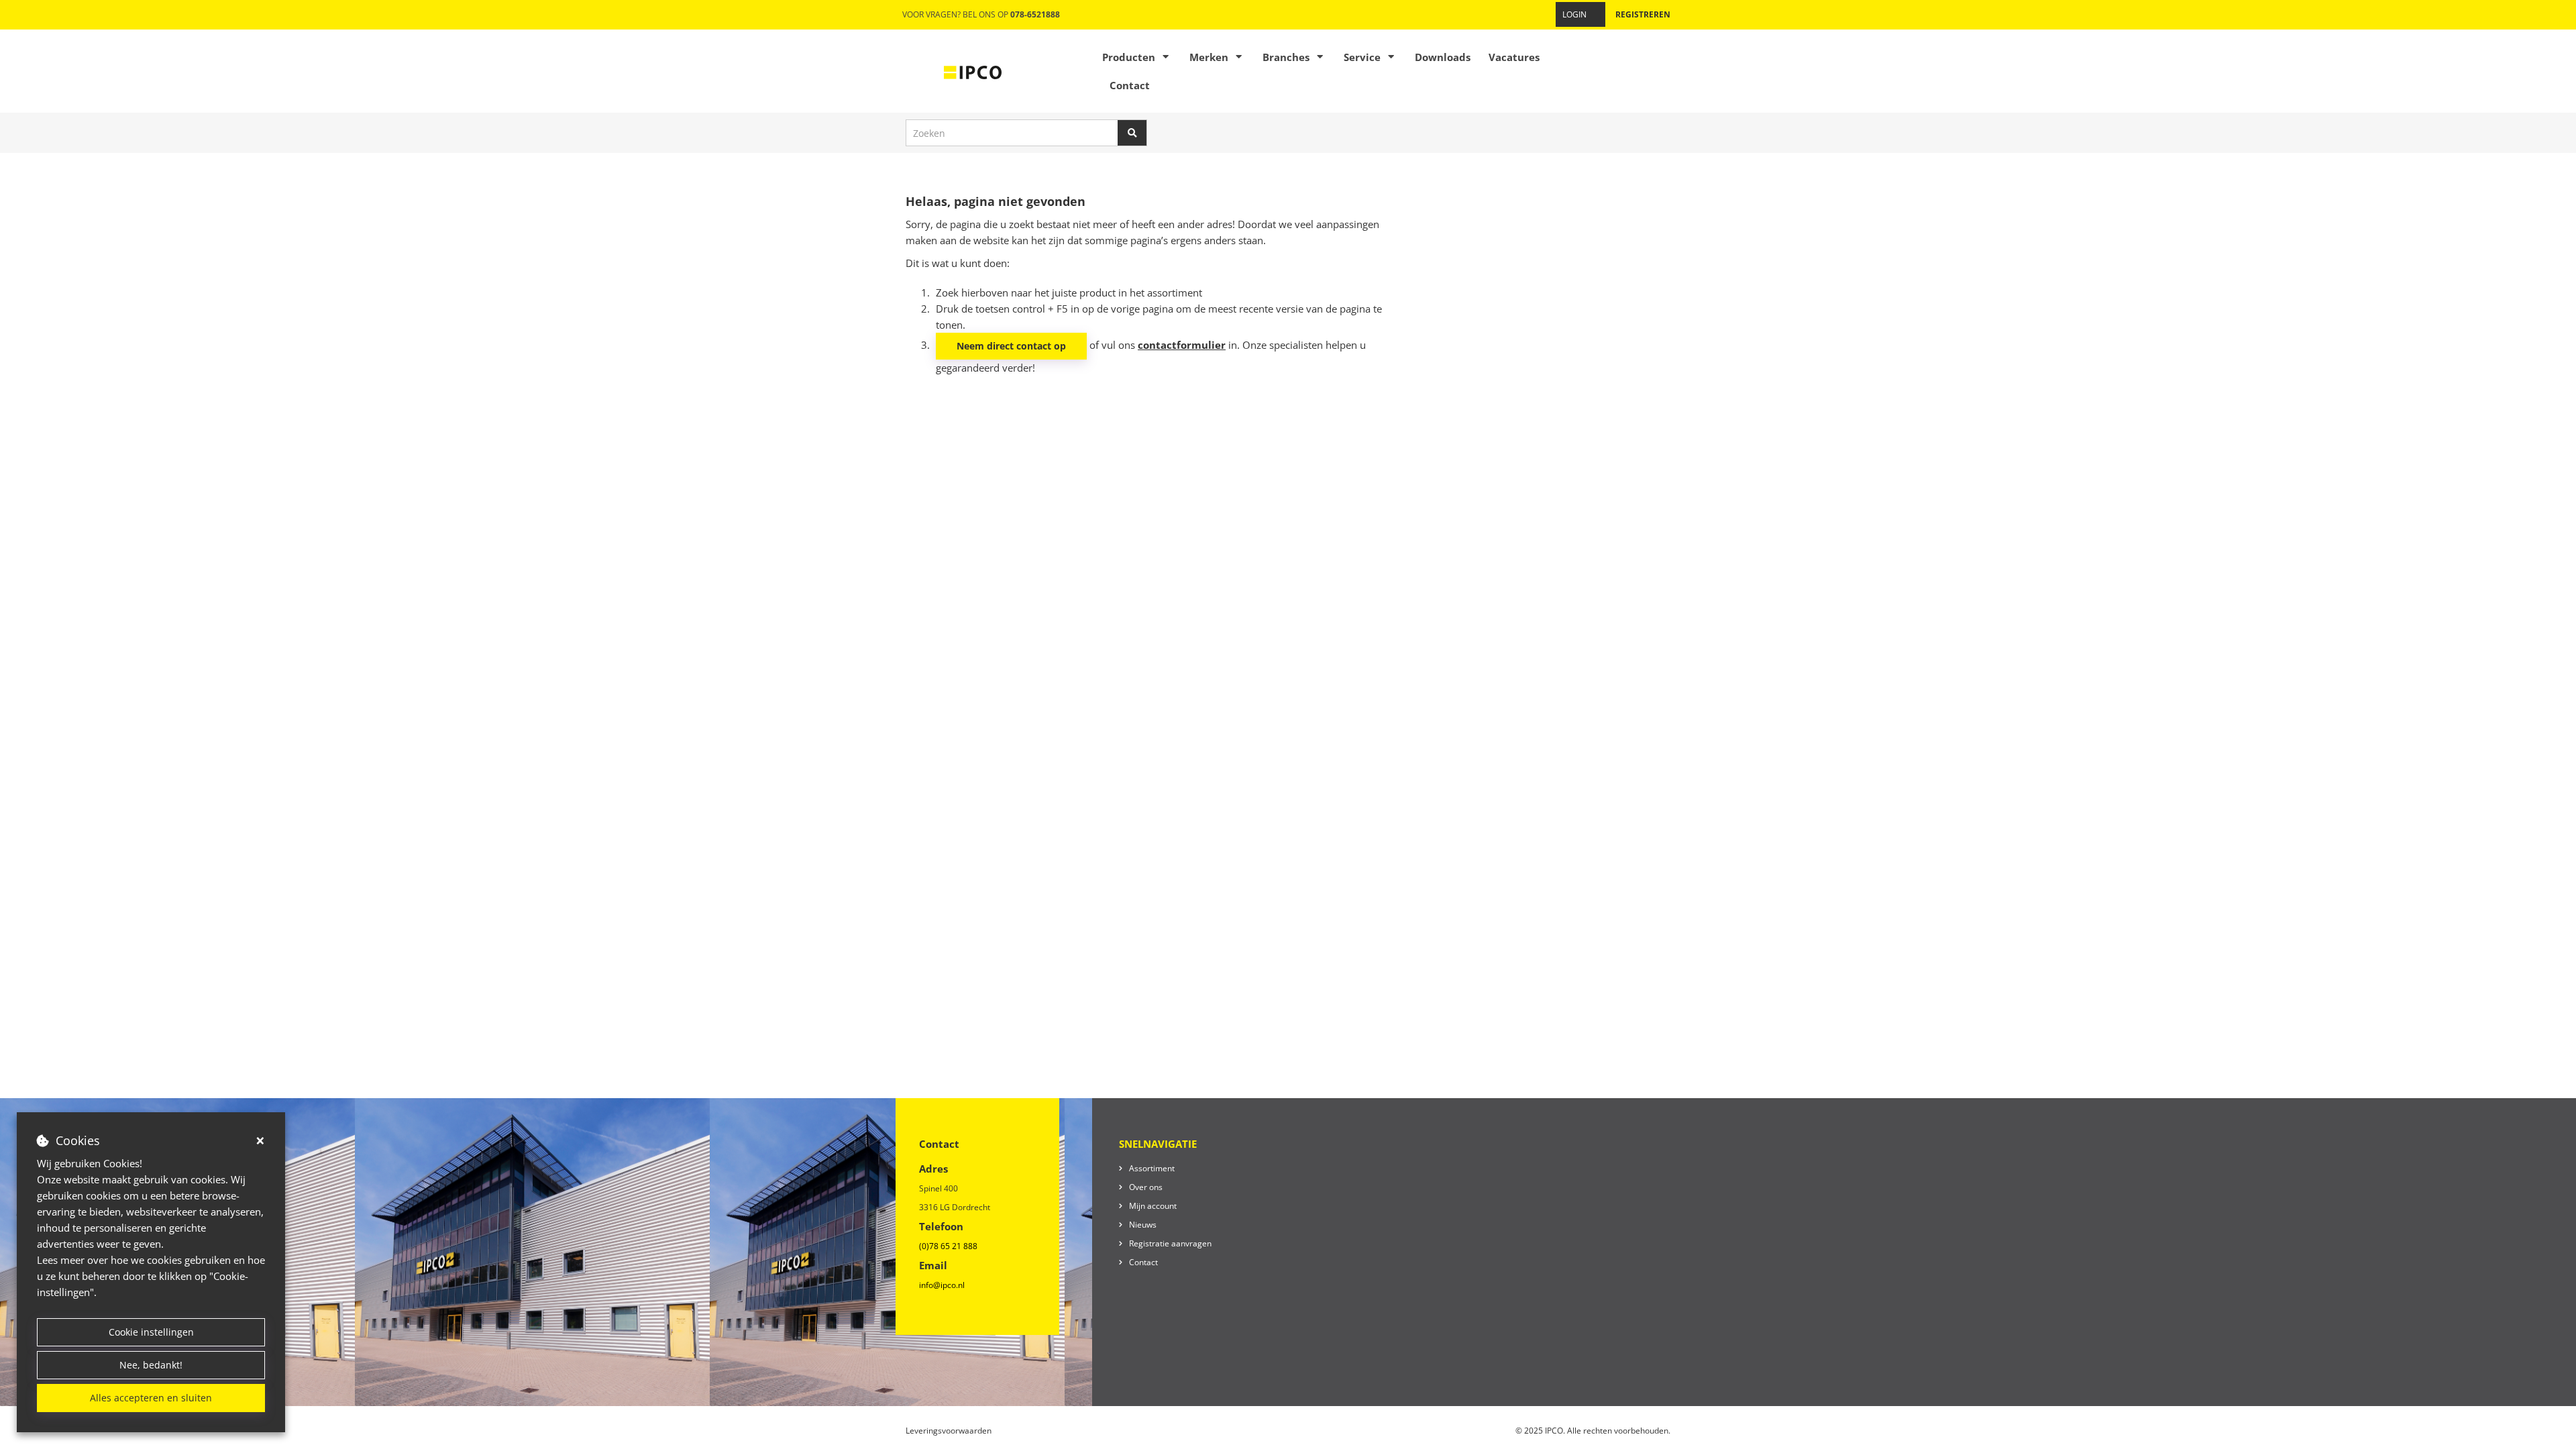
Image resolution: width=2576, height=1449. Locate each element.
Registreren (1643, 14)
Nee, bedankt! (151, 1365)
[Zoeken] (1132, 133)
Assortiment (1152, 1168)
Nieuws (1143, 1225)
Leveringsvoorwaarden (949, 1431)
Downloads (1443, 57)
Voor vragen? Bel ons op (981, 14)
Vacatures (1514, 57)
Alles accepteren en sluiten (151, 1398)
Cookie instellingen (151, 1332)
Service (1362, 57)
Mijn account (1153, 1206)
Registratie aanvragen (1170, 1243)
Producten (1129, 57)
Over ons (1146, 1187)
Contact (1130, 85)
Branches (1286, 57)
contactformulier (1182, 345)
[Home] (973, 71)
